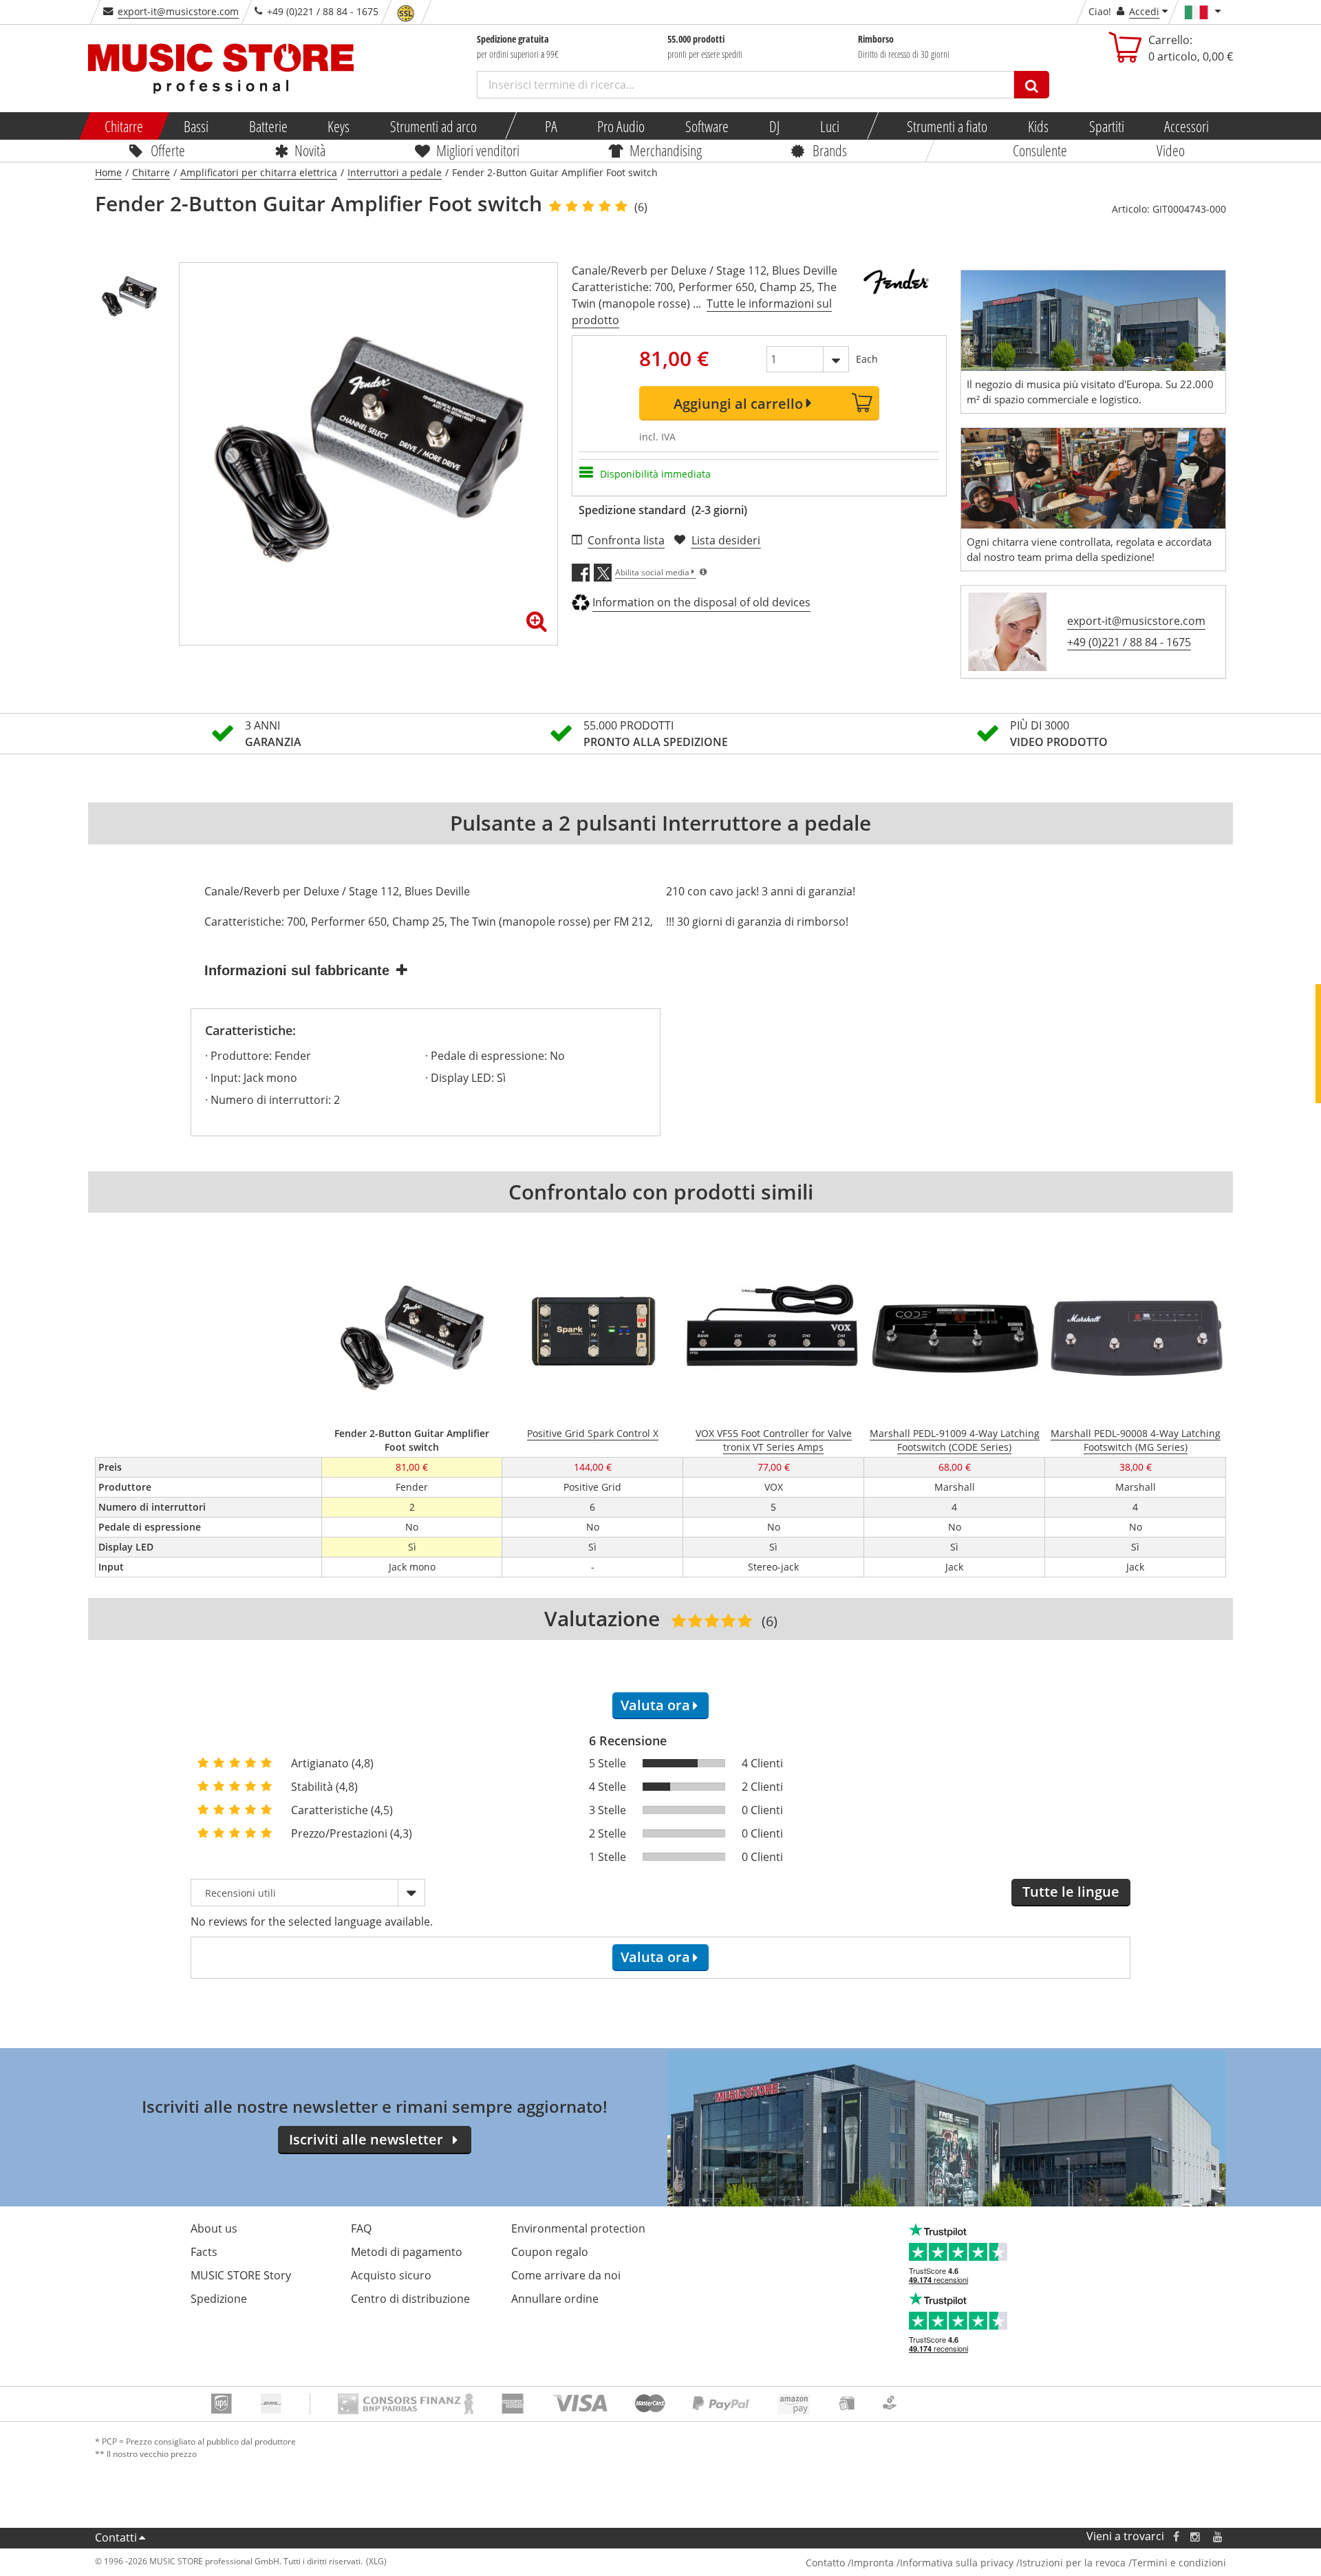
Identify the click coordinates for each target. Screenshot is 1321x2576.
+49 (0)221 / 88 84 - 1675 (1129, 642)
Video (1171, 150)
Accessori (1187, 126)
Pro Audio (622, 126)
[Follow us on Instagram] (1196, 2536)
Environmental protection (578, 2228)
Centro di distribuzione (410, 2299)
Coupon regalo (550, 2252)
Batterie (268, 126)
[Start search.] (1032, 85)
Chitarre (124, 126)
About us (214, 2228)
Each (867, 359)
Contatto (825, 2563)
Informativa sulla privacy (957, 2563)
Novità (310, 150)
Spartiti (1107, 126)
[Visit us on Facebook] (1176, 2536)
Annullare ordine (555, 2299)
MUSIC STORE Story (241, 2275)
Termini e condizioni (1179, 2563)
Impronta (872, 2563)
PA (551, 126)
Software (707, 126)
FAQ (361, 2228)
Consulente (1040, 150)
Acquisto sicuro (391, 2275)
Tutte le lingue (1071, 1892)
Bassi (196, 126)
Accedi (1144, 11)
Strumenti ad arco (433, 126)
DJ (774, 126)
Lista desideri (726, 540)
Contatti (116, 2537)
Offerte (168, 150)
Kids (1038, 126)
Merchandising (666, 150)
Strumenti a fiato (947, 126)
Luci (830, 126)
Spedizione (219, 2299)
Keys (339, 126)
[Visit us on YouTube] (1218, 2536)
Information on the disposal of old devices (701, 602)
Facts (204, 2252)
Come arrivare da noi (566, 2275)
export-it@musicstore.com (178, 11)
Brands (830, 150)
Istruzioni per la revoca (1073, 2563)
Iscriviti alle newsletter (366, 2139)
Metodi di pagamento (407, 2252)
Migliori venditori (477, 150)
